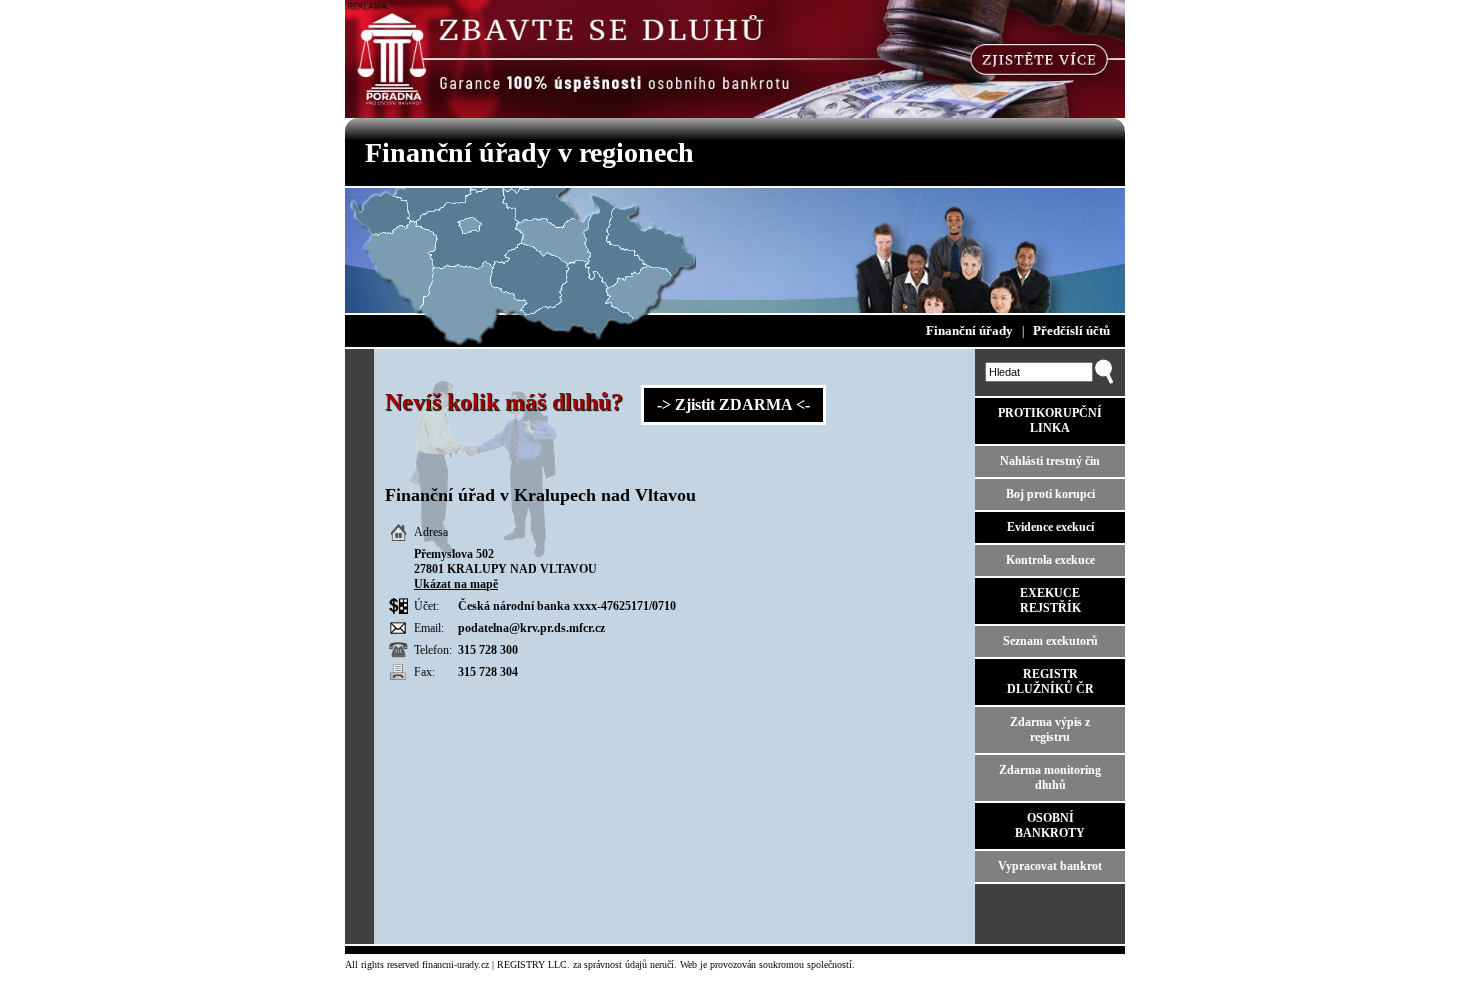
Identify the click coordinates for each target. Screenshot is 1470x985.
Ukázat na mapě (456, 584)
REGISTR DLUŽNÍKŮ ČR (1050, 681)
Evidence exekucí (1050, 527)
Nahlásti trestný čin (1050, 461)
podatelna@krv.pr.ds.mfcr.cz (531, 628)
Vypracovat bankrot (1050, 866)
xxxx (585, 606)
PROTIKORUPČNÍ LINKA (1050, 420)
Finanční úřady (969, 330)
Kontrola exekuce (1050, 560)
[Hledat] (1104, 380)
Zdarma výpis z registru (1050, 729)
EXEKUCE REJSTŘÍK (1050, 600)
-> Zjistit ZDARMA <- (733, 404)
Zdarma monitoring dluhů (1050, 777)
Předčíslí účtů (1071, 330)
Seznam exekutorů (1050, 641)
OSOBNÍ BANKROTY (1050, 825)
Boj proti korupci (1050, 494)
